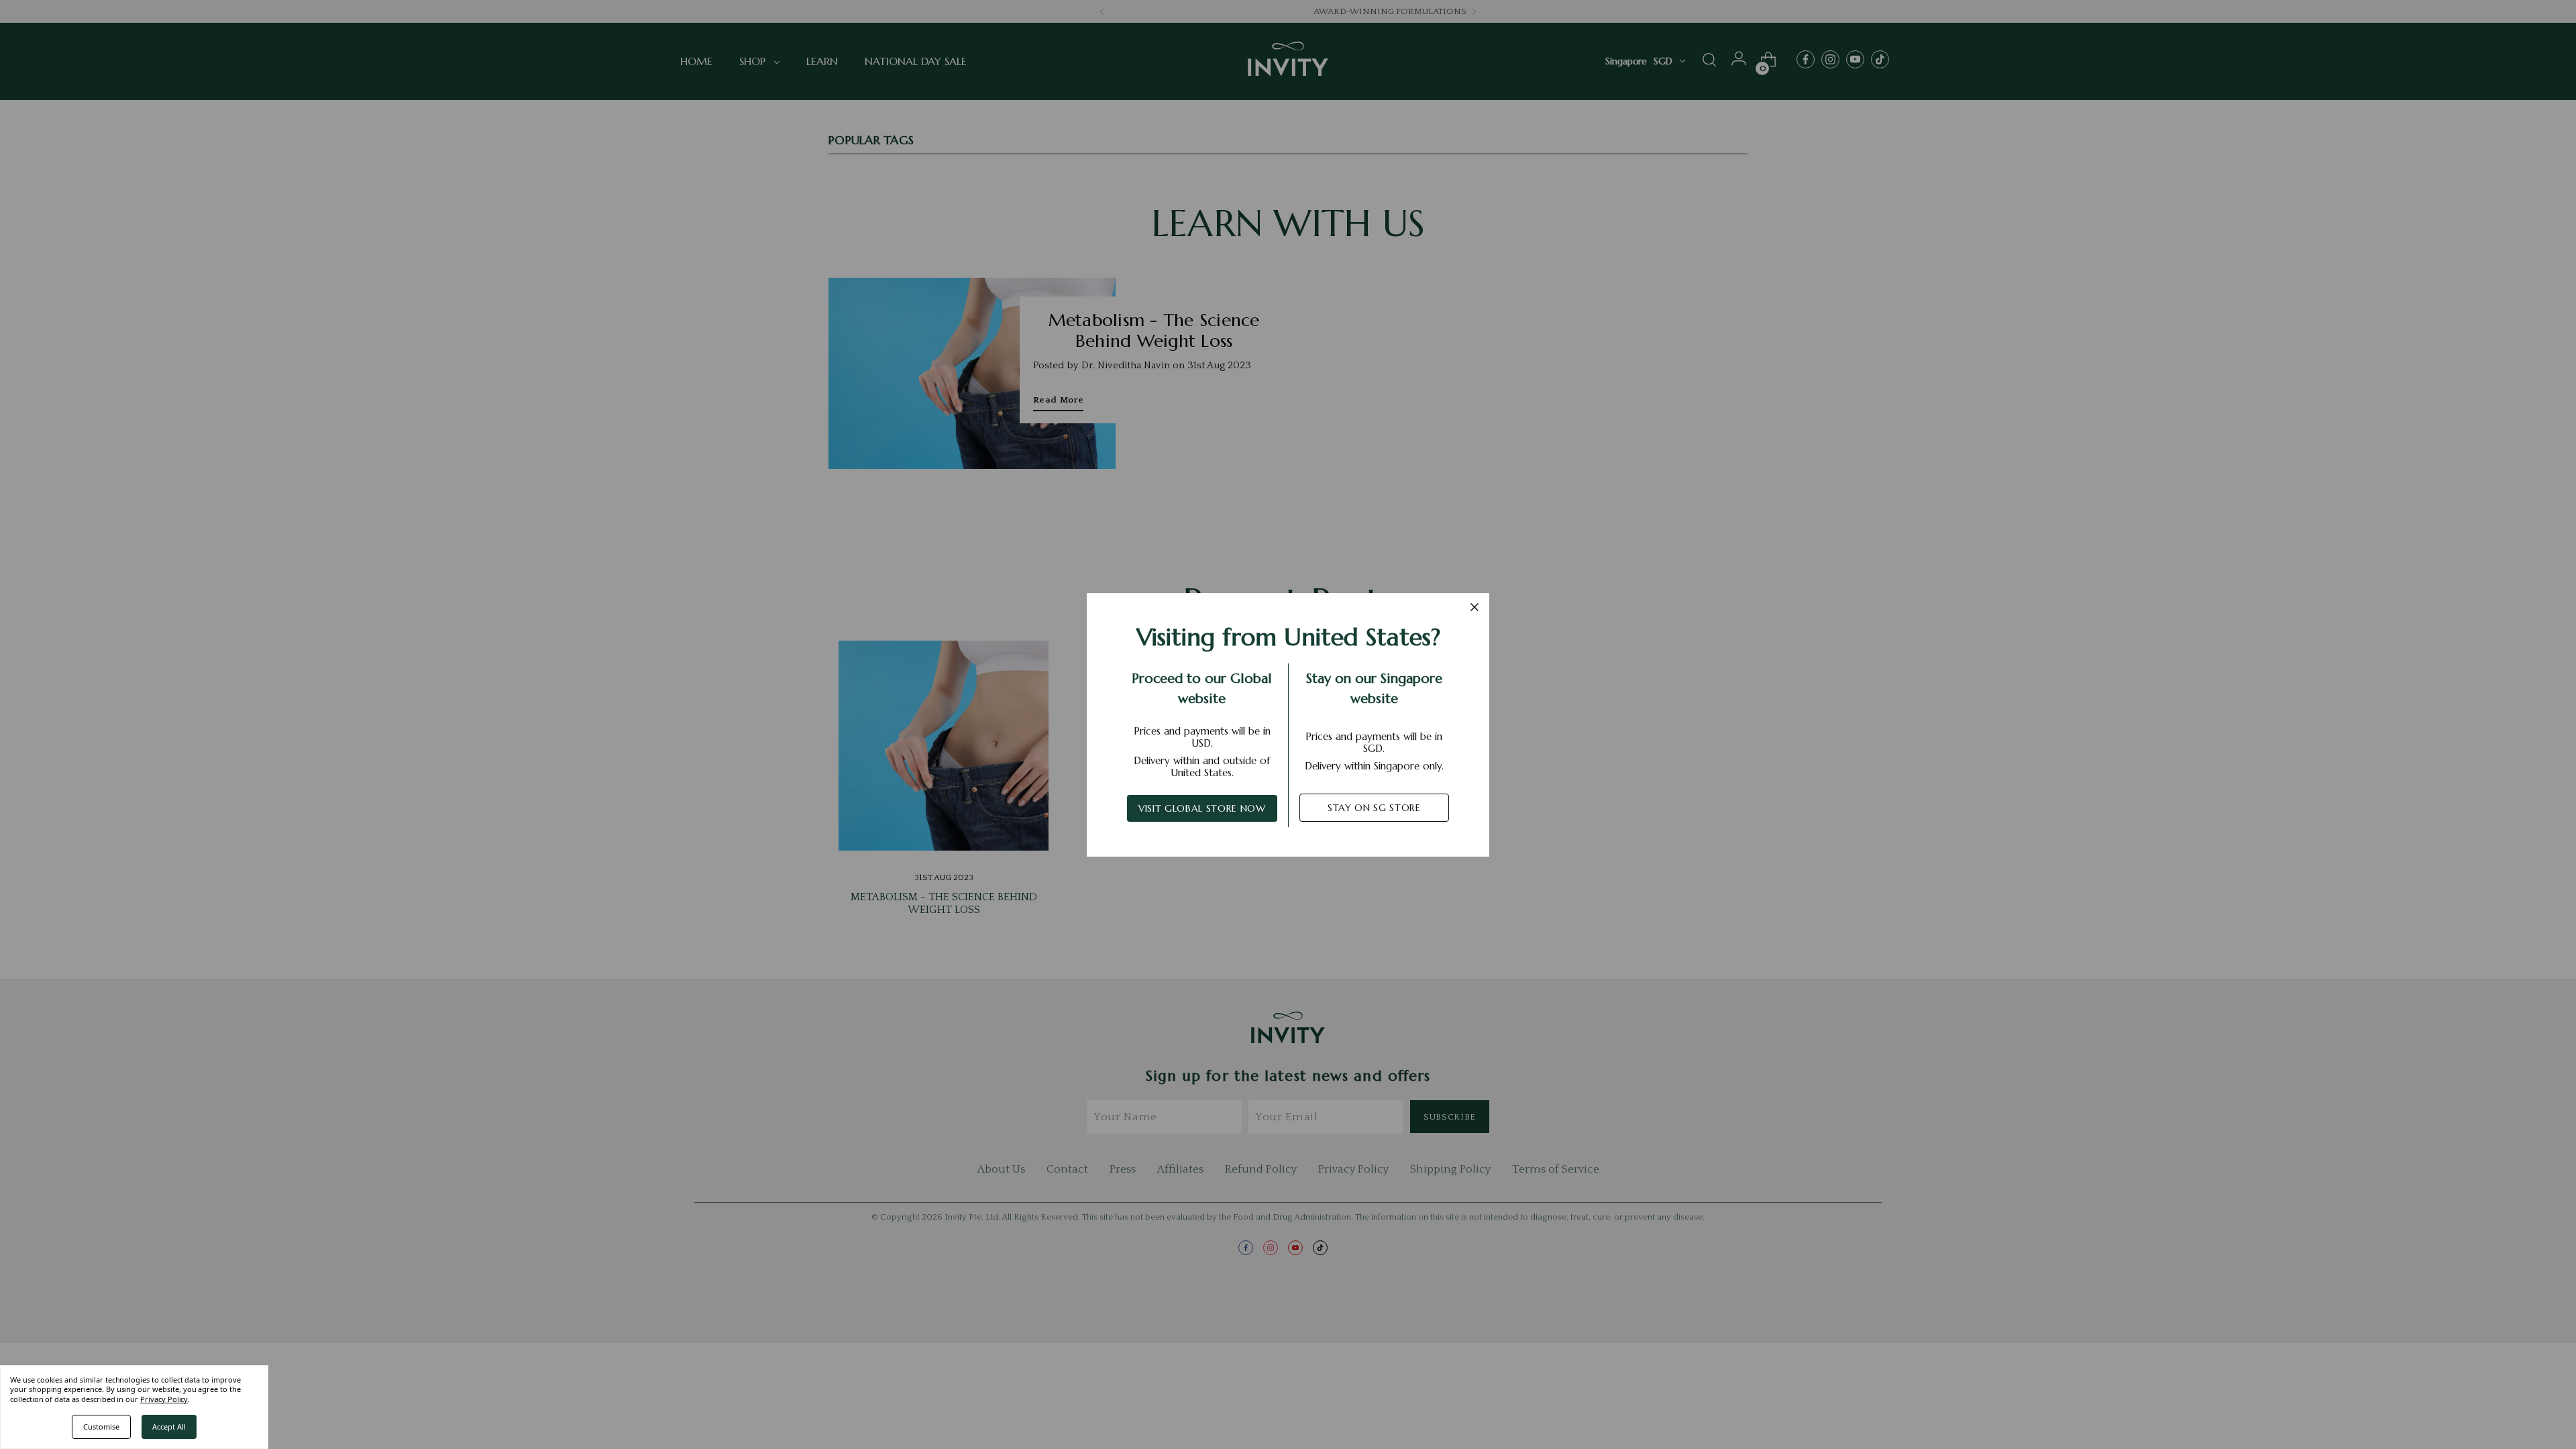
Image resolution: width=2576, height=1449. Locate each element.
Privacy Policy (164, 1399)
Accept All (169, 1427)
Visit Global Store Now (1202, 808)
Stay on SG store (1374, 808)
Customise (101, 1427)
